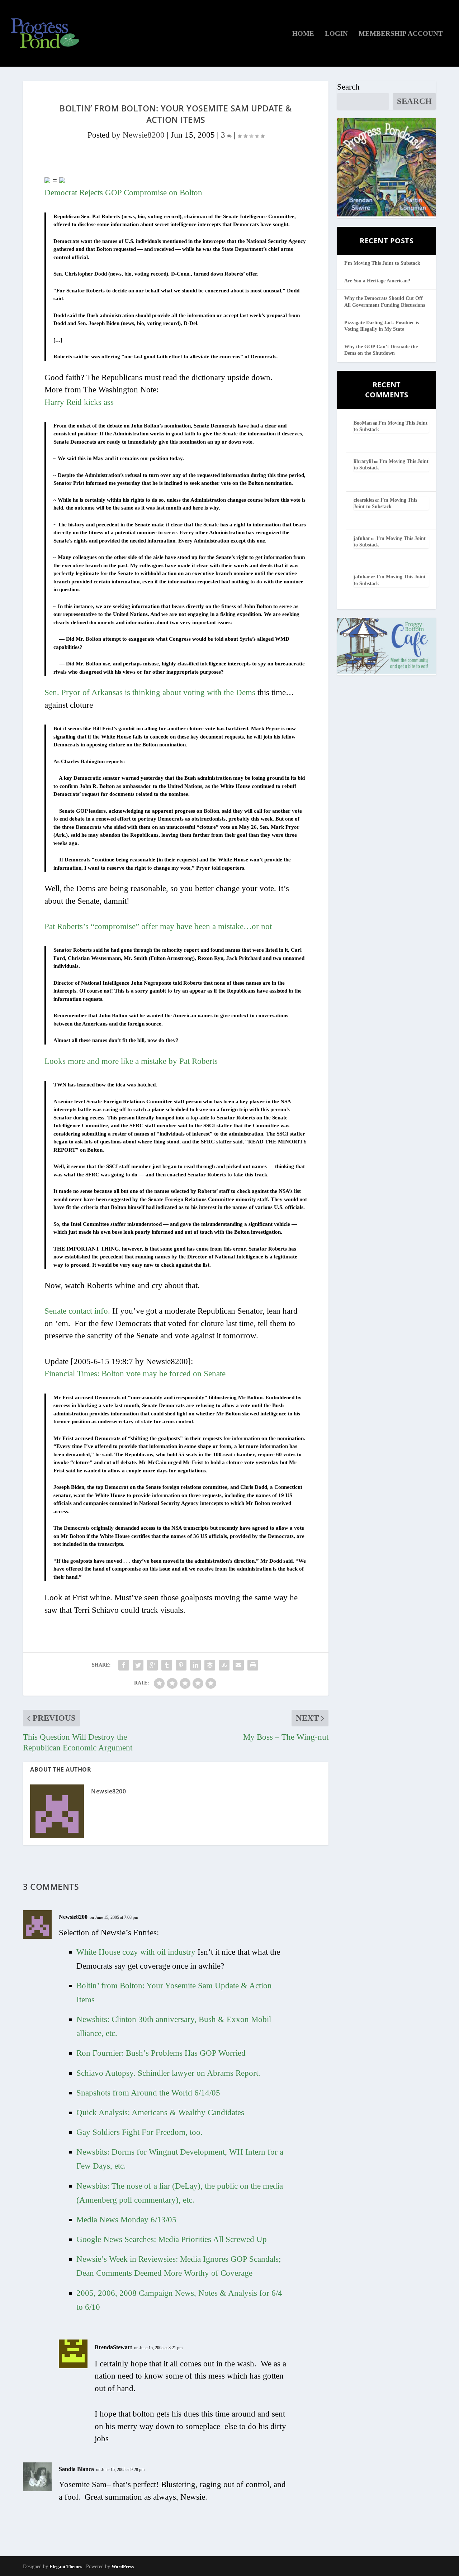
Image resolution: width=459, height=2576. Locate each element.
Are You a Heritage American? (377, 281)
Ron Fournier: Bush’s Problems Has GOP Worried (161, 2053)
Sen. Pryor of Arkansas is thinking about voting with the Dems (150, 692)
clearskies (364, 500)
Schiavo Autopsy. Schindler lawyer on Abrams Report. (168, 2073)
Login (336, 34)
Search (348, 87)
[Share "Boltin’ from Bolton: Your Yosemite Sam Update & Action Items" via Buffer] (210, 1665)
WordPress (123, 2567)
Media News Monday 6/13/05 (126, 2220)
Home (303, 34)
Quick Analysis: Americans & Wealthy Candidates (160, 2113)
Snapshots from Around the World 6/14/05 (148, 2093)
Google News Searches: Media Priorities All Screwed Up (172, 2239)
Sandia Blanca (76, 2469)
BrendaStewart (113, 2347)
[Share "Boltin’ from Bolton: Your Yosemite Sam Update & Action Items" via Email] (238, 1665)
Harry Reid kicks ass (79, 402)
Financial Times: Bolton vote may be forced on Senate (135, 1374)
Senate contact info (76, 1311)
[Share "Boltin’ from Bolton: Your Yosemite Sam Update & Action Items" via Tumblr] (167, 1665)
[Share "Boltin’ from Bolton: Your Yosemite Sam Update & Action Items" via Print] (253, 1665)
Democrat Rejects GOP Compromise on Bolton (123, 193)
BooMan (363, 423)
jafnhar (362, 538)
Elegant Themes (66, 2567)
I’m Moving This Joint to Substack (382, 263)
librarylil (363, 461)
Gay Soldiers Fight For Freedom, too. (139, 2132)
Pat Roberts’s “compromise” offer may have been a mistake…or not (158, 926)
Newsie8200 (144, 135)
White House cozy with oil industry (137, 1952)
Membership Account (401, 34)
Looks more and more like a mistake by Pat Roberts (131, 1061)
